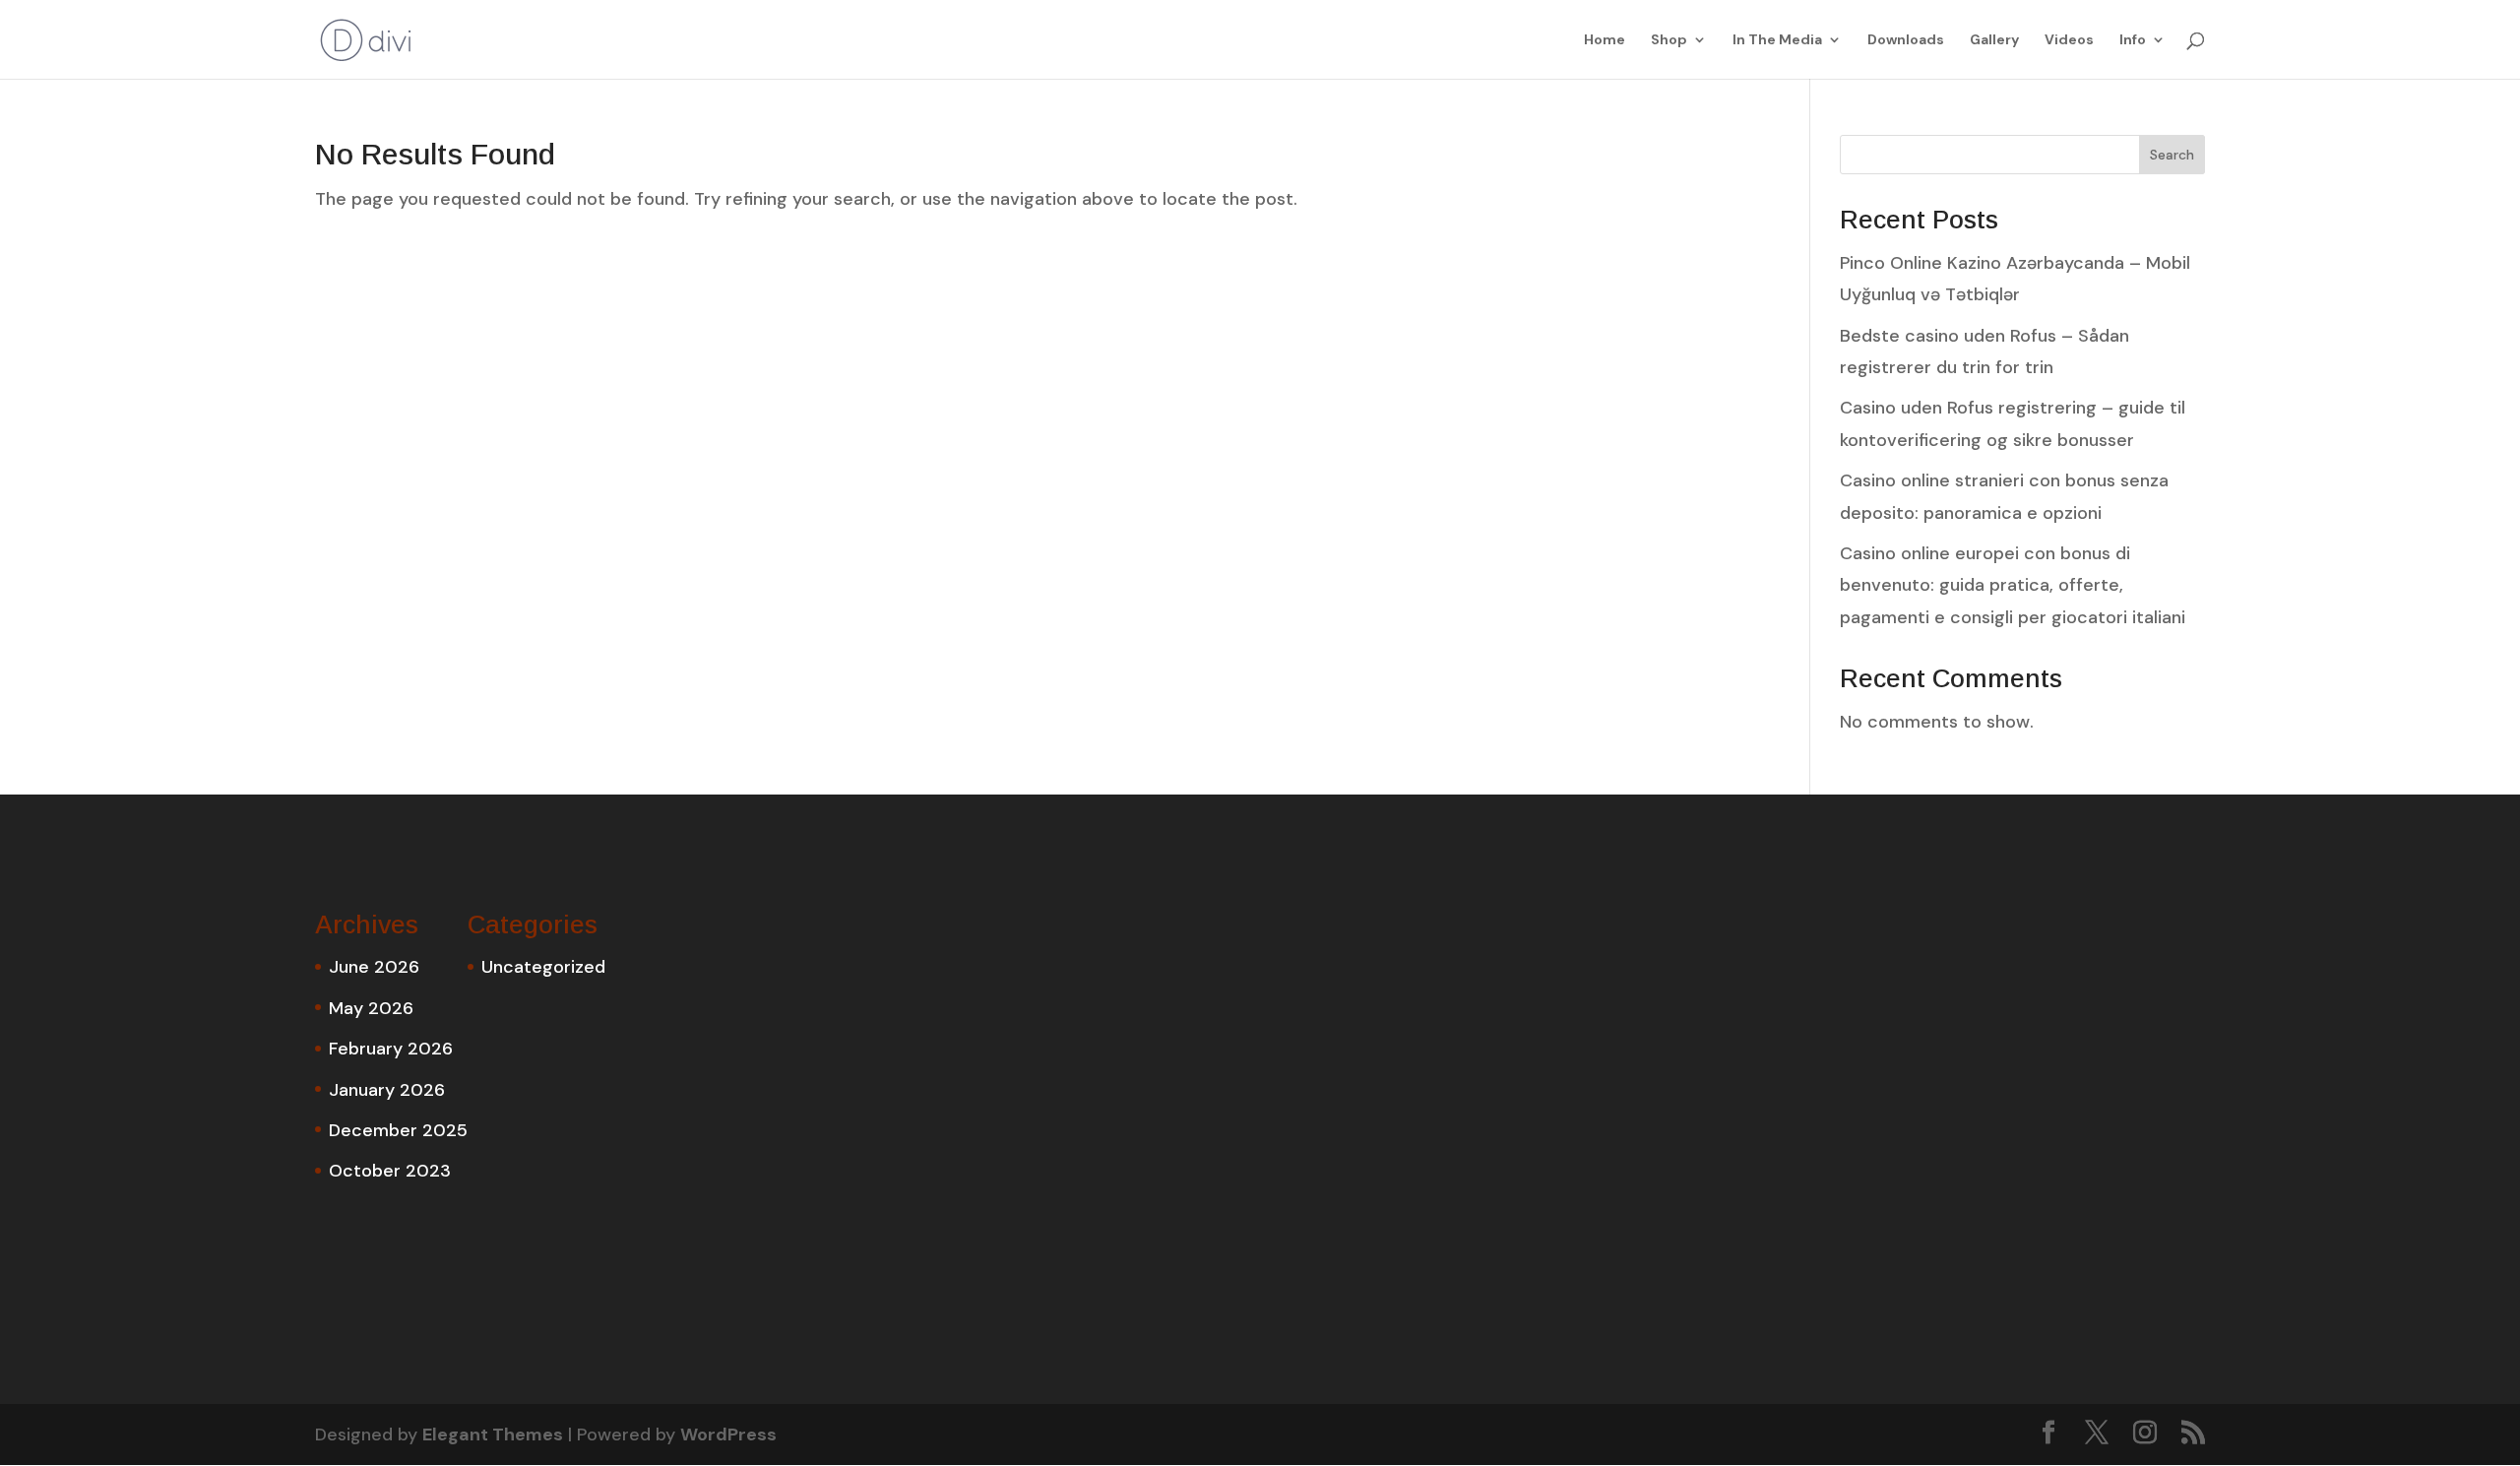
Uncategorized (543, 967)
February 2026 (391, 1049)
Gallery (1994, 40)
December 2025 (398, 1130)
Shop (1669, 40)
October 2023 (390, 1171)
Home (1605, 40)
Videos (2069, 40)
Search (2172, 155)
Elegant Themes (493, 1434)
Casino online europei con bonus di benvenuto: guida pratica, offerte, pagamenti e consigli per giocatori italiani (2013, 585)
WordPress (728, 1434)
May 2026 (371, 1008)
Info (2133, 40)
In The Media (1777, 40)
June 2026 (374, 967)
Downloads (1906, 40)
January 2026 (387, 1090)
